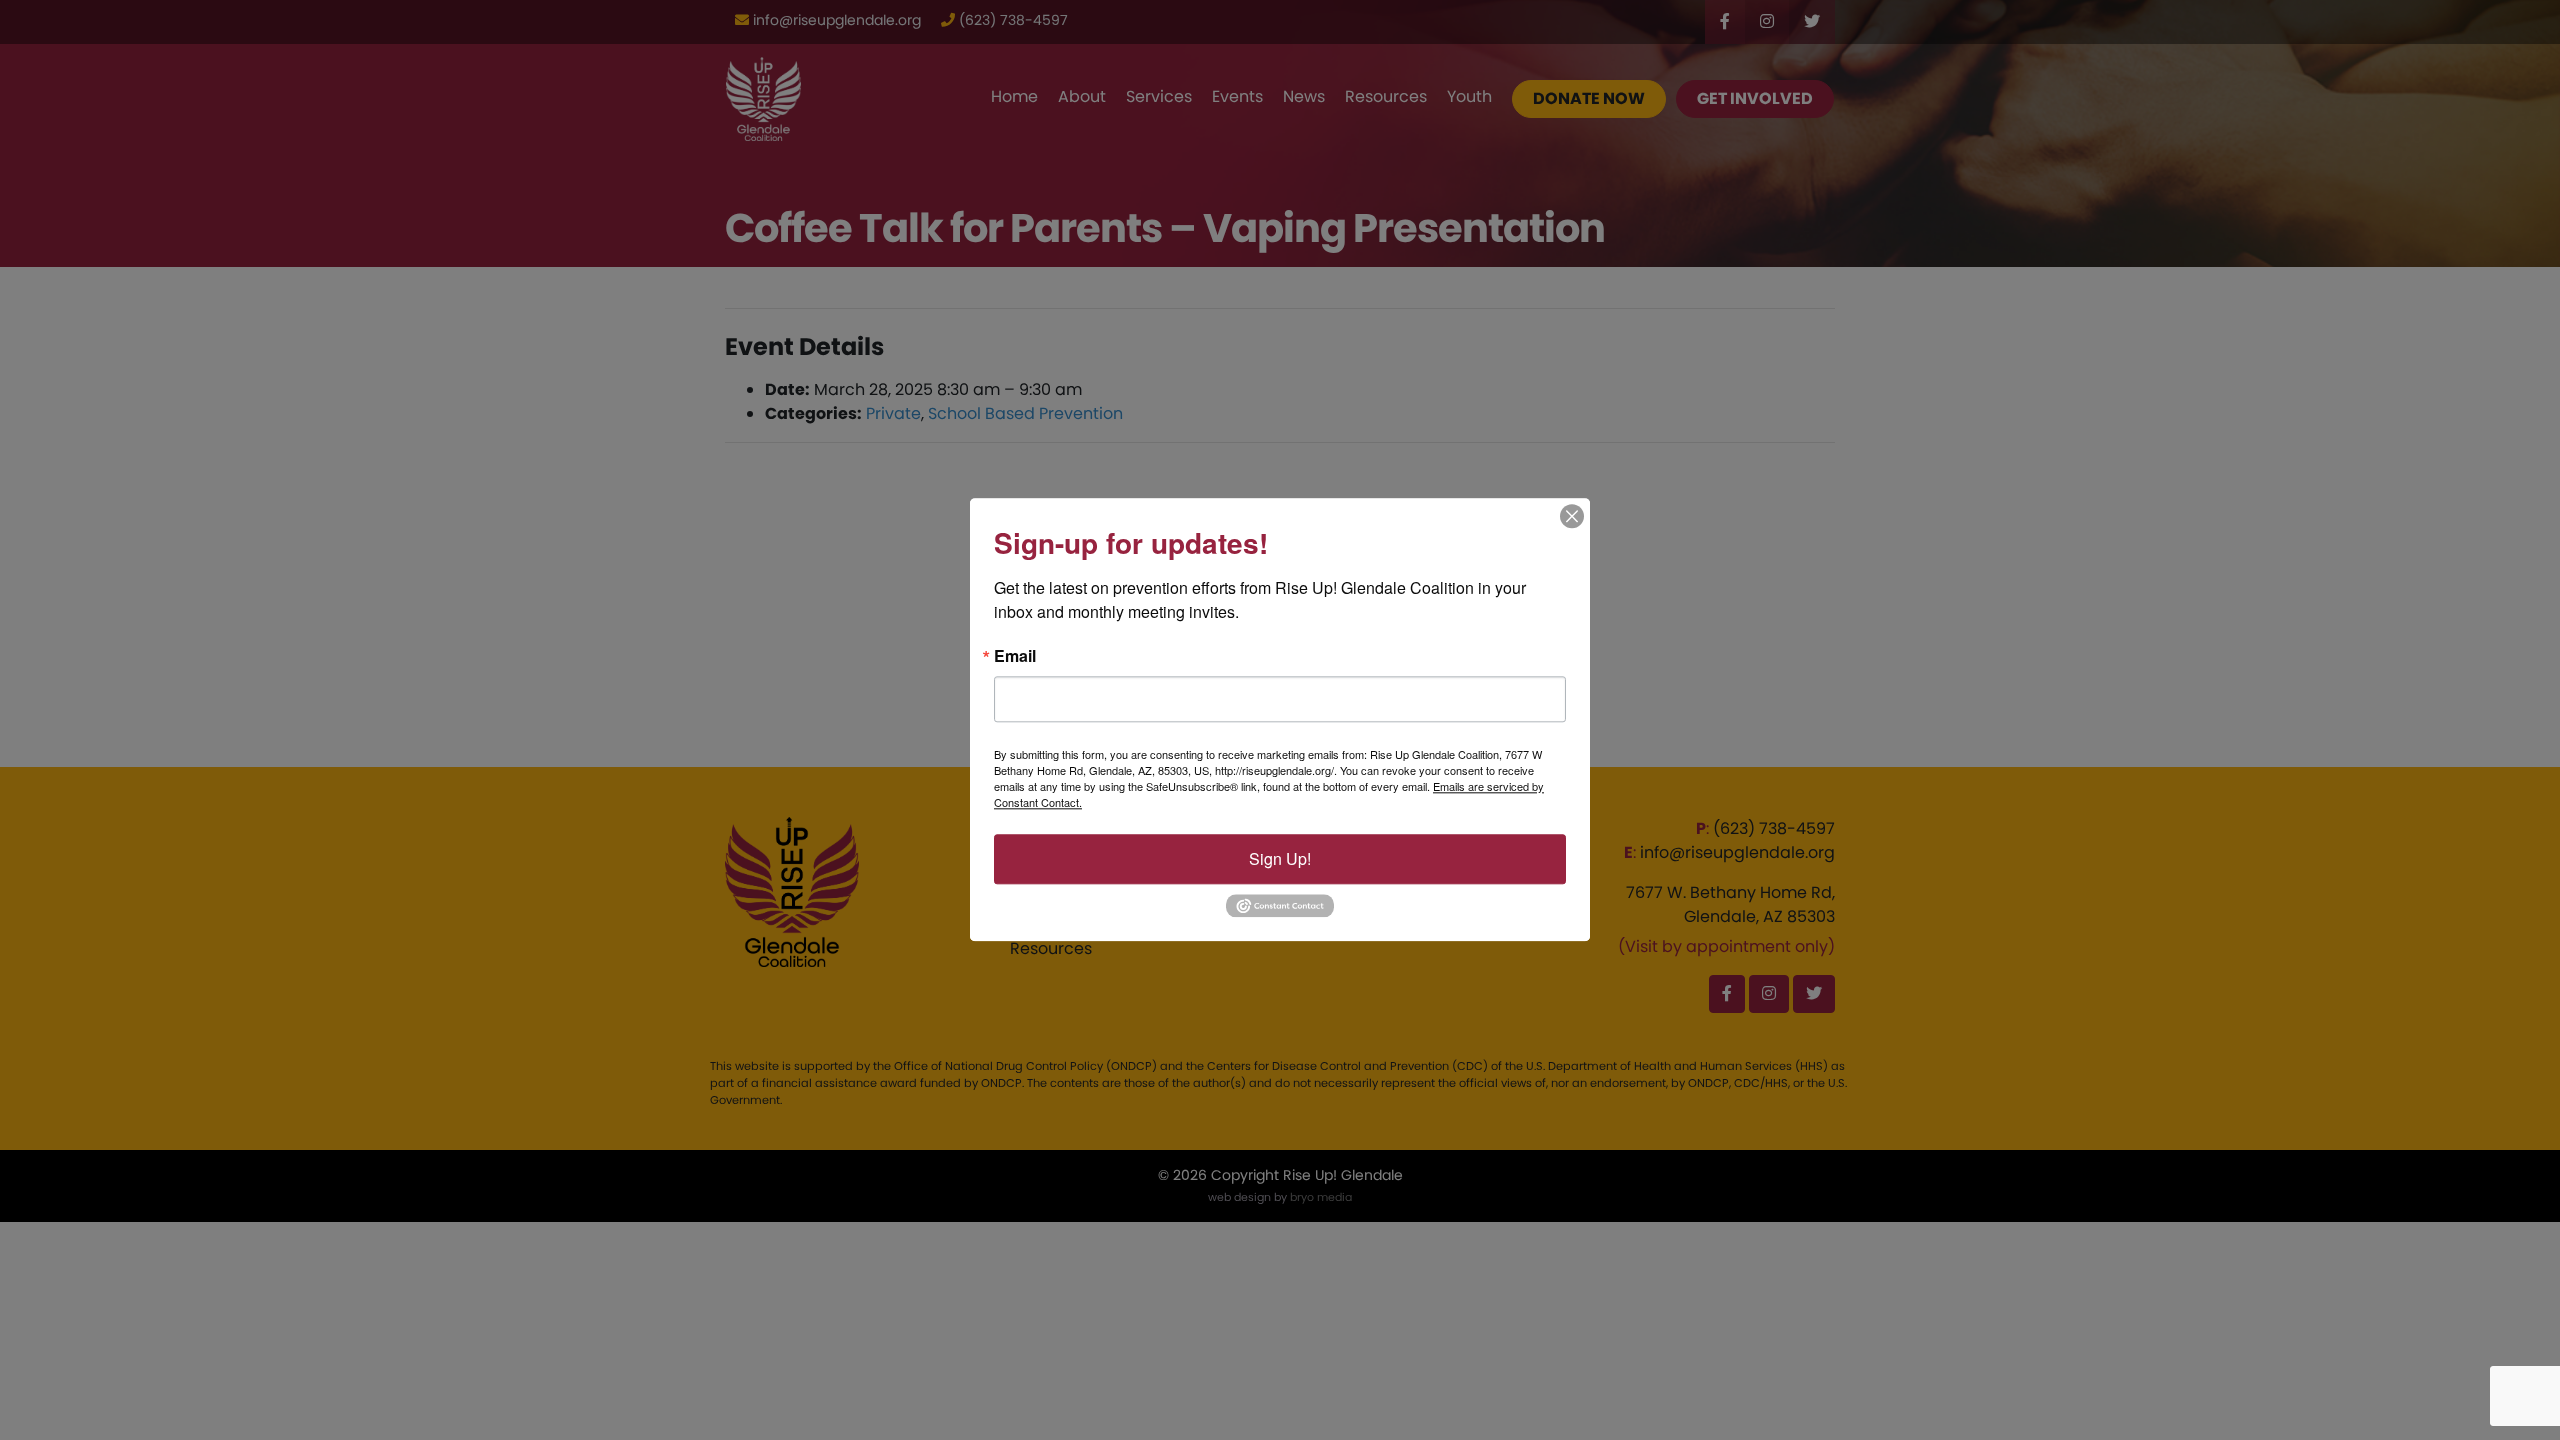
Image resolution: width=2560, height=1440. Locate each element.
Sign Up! (1280, 858)
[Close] (1572, 516)
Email (1015, 656)
